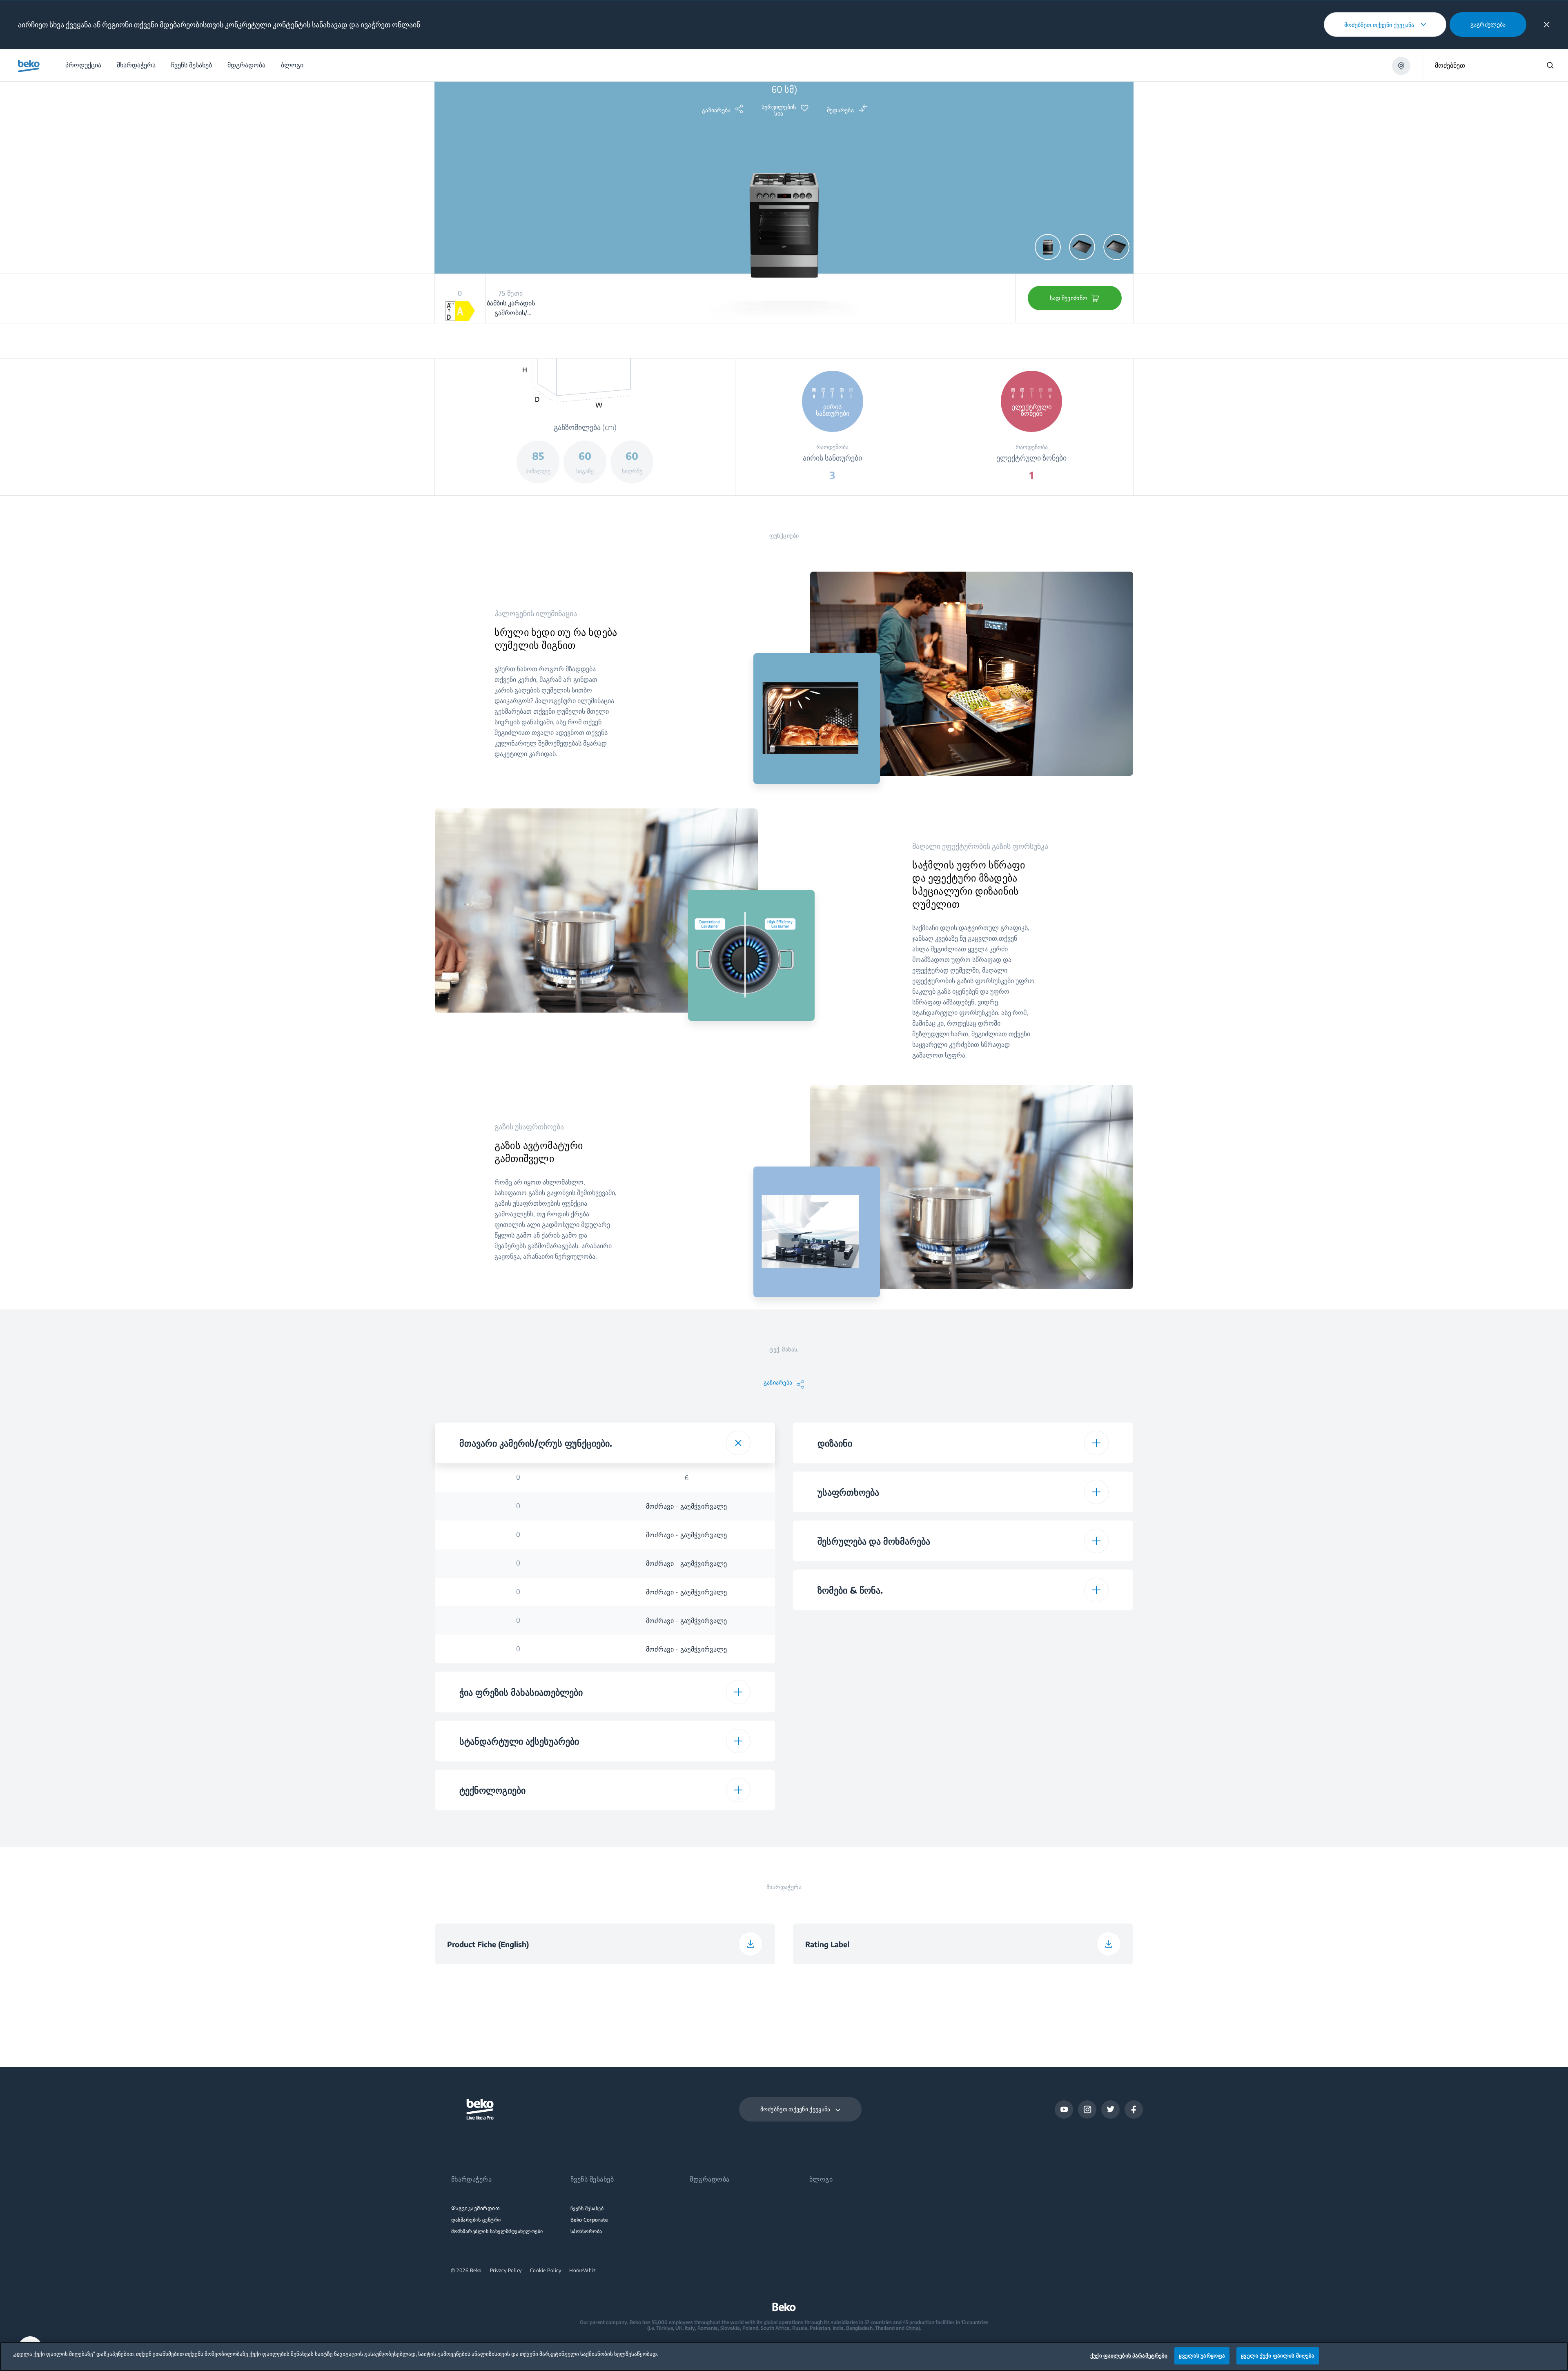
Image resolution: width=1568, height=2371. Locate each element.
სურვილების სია (779, 110)
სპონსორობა (586, 2231)
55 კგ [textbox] (1045, 1710)
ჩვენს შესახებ (587, 2208)
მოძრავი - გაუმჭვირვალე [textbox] (687, 1506)
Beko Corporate (589, 2220)
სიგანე (876, 1653)
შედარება (840, 110)
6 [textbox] (687, 1478)
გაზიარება (716, 110)
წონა (876, 1710)
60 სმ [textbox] (1045, 1653)
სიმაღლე (876, 1624)
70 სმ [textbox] (1045, 1796)
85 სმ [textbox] (1045, 1625)
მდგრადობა (709, 2179)
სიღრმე (876, 1681)
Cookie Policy (546, 2271)
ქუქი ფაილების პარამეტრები (1129, 2355)
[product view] (1048, 247)
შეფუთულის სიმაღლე (876, 1739)
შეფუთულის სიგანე (876, 1767)
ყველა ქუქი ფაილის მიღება (1278, 2355)
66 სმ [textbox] (1045, 1768)
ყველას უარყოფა (1202, 2355)
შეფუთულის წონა (876, 1824)
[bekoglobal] (29, 66)
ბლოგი (821, 2179)
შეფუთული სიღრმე (876, 1796)
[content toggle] (738, 1443)
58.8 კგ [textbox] (1045, 1825)
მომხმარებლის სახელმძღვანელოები (497, 2231)
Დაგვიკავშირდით (476, 2208)
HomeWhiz (582, 2271)
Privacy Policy (506, 2271)
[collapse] (1547, 25)
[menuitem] (83, 65)
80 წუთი (518, 1824)
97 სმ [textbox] (1045, 1739)
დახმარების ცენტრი (476, 2220)
